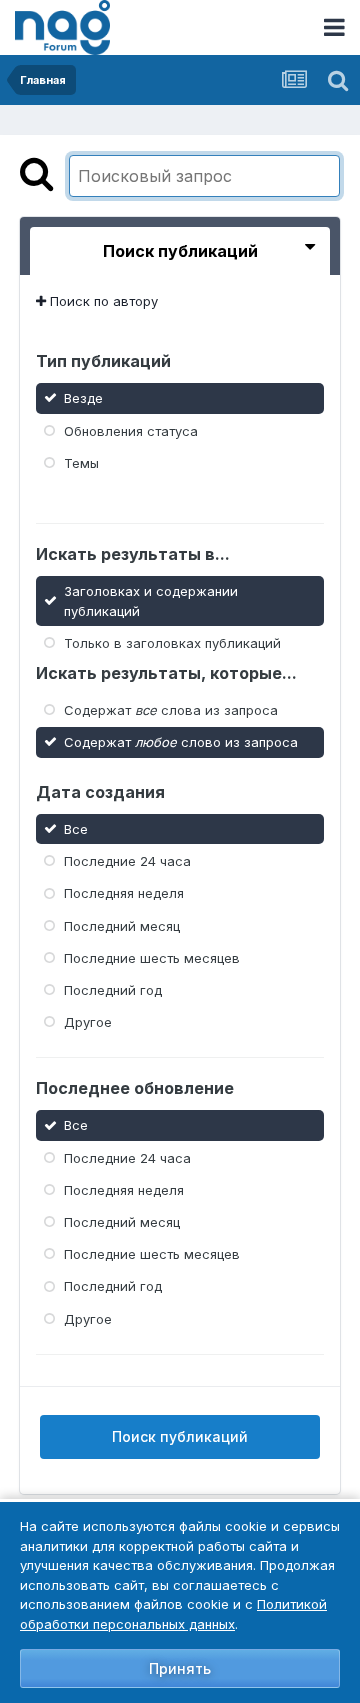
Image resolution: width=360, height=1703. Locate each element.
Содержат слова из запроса (171, 710)
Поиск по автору (102, 301)
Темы (81, 463)
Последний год (113, 990)
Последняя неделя (124, 893)
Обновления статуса (131, 430)
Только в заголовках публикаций (172, 643)
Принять (180, 1668)
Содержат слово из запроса (181, 742)
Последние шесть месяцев (152, 958)
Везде (83, 398)
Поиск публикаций (180, 1436)
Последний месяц (122, 925)
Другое (88, 1022)
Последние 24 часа (127, 861)
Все (76, 829)
